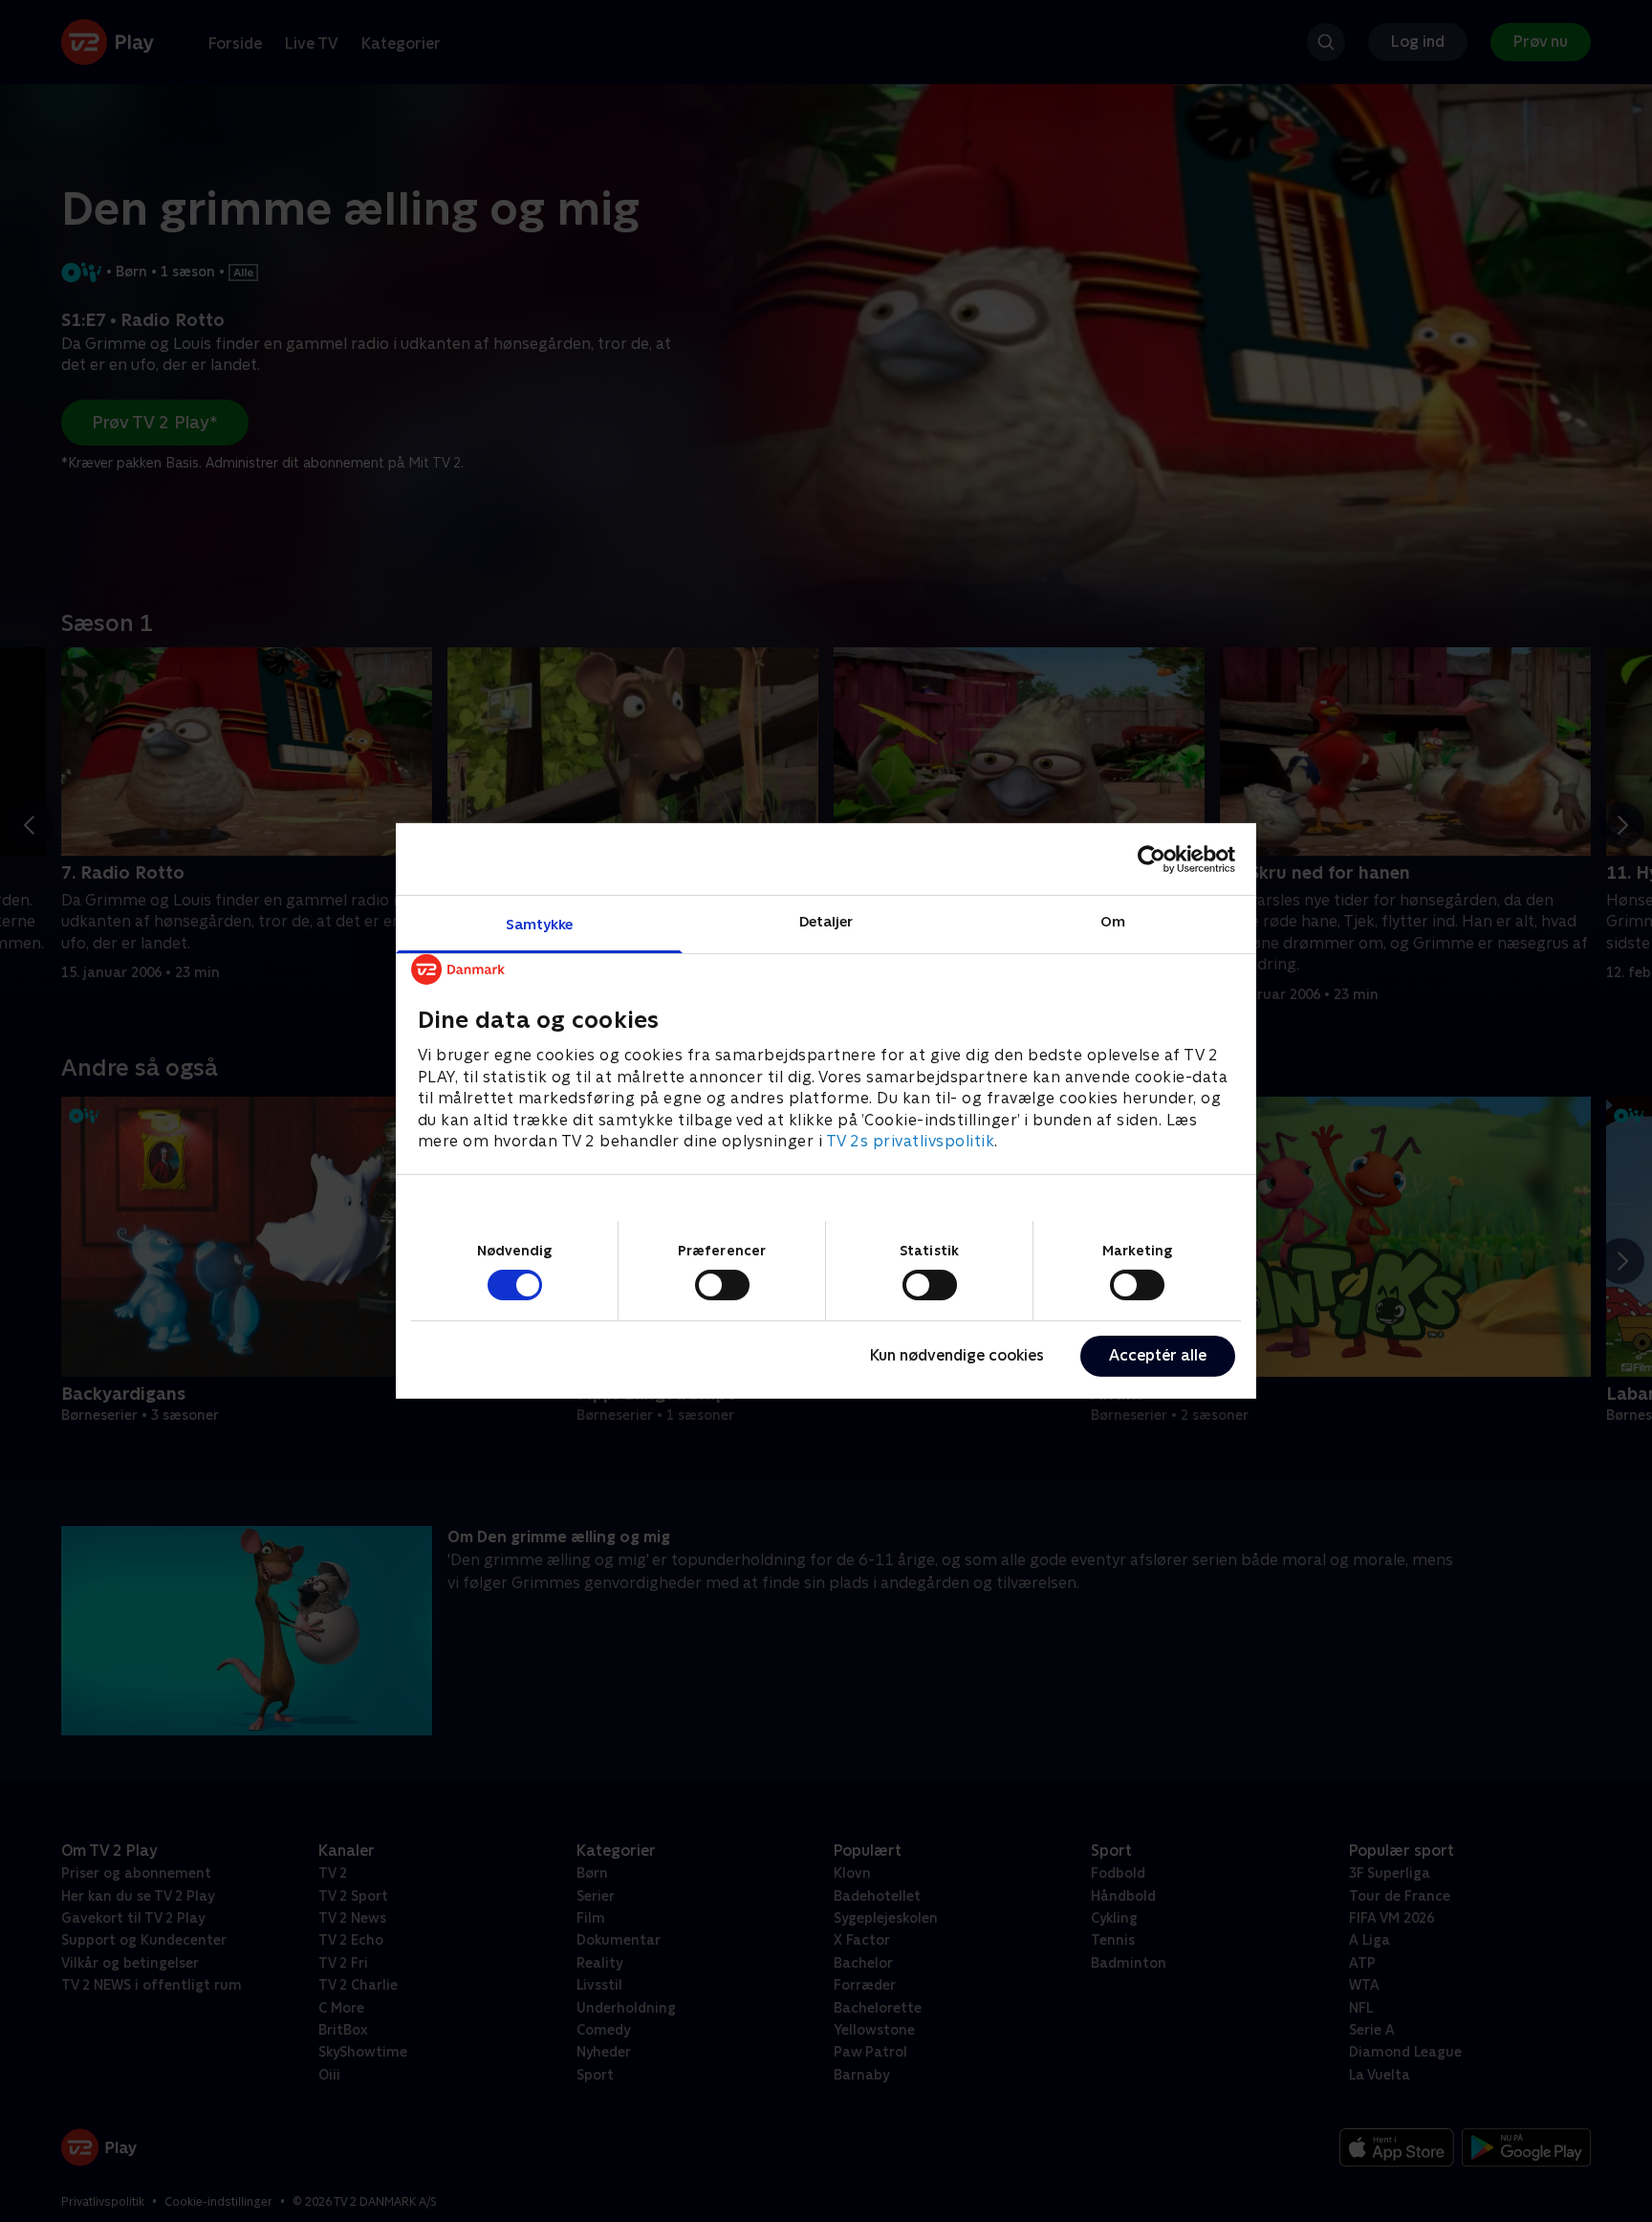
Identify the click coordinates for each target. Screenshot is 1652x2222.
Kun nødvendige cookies (957, 1355)
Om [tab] (1113, 921)
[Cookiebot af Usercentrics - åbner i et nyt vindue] (1152, 859)
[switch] (722, 1285)
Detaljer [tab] (826, 921)
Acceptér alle (1158, 1355)
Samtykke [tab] (540, 924)
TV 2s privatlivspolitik (911, 1141)
